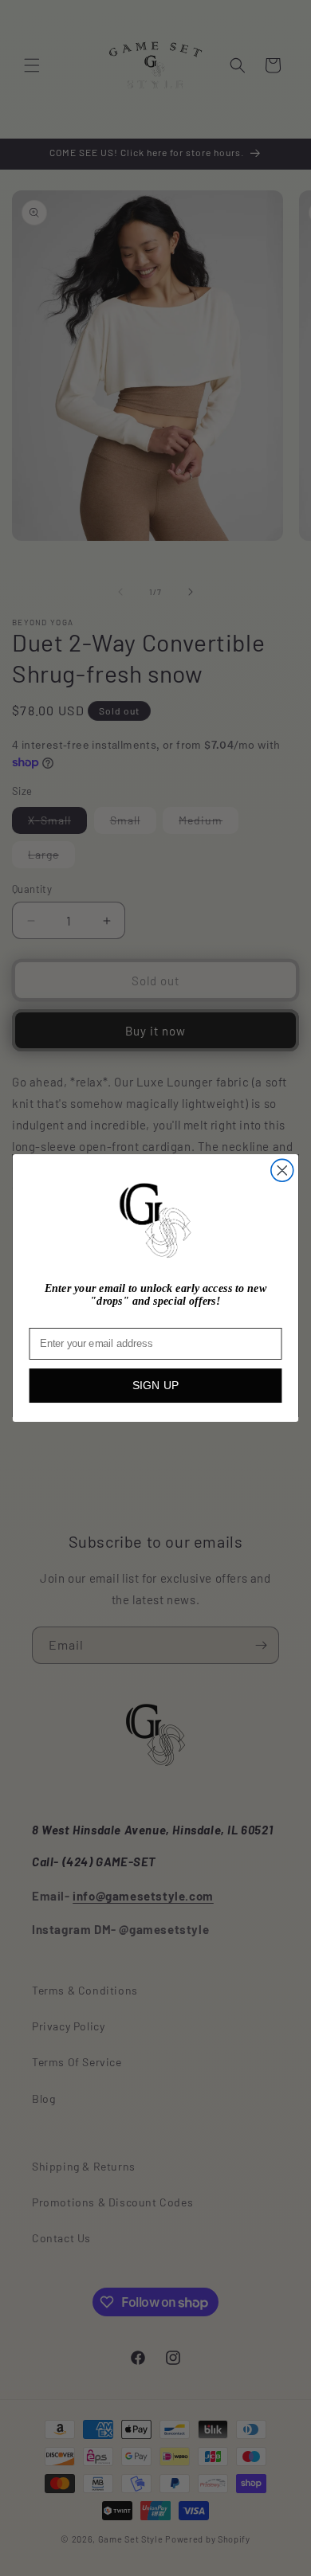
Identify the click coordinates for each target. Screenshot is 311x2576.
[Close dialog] (282, 1171)
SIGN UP (156, 1386)
